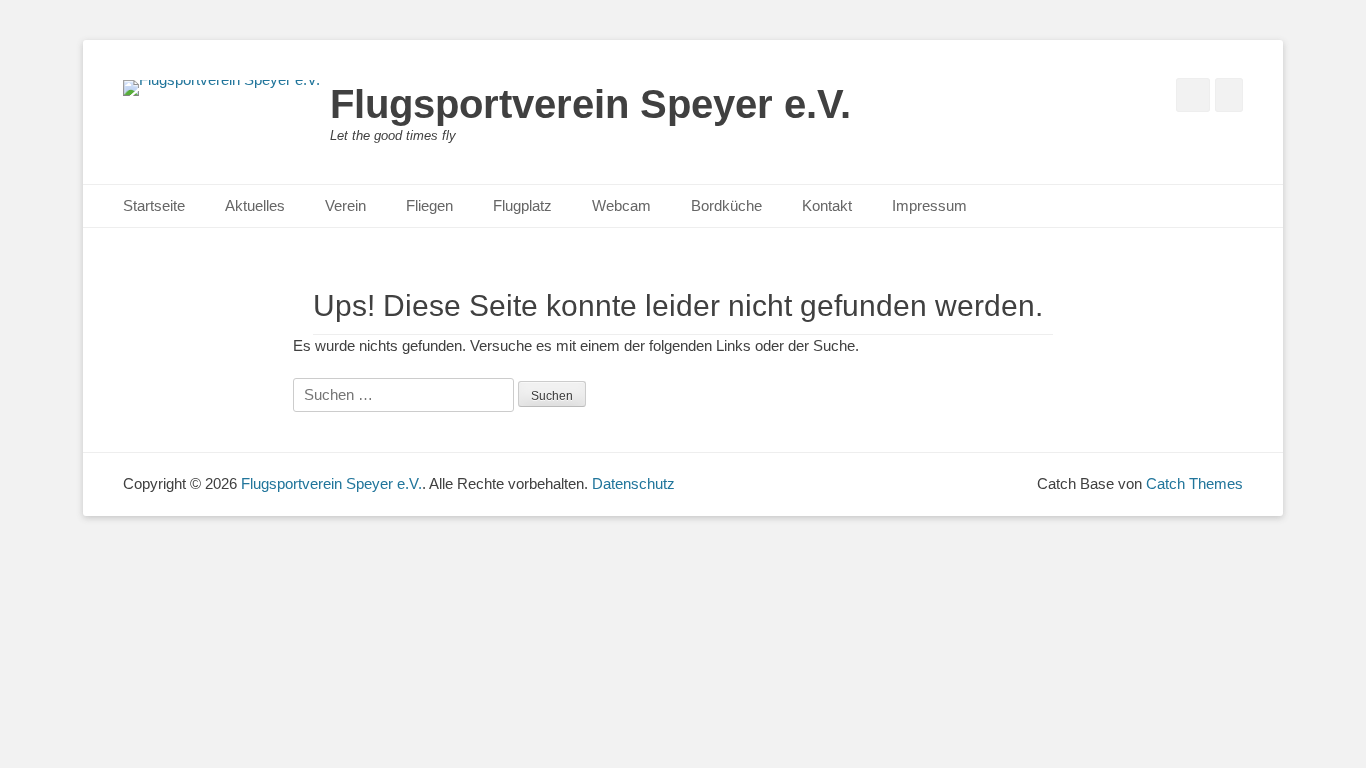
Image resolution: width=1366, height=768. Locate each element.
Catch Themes (1194, 483)
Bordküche (726, 205)
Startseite (154, 205)
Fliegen (429, 205)
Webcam (621, 205)
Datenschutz (633, 483)
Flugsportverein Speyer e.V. (590, 104)
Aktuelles (255, 205)
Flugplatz (522, 205)
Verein (345, 205)
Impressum (929, 205)
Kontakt (827, 205)
